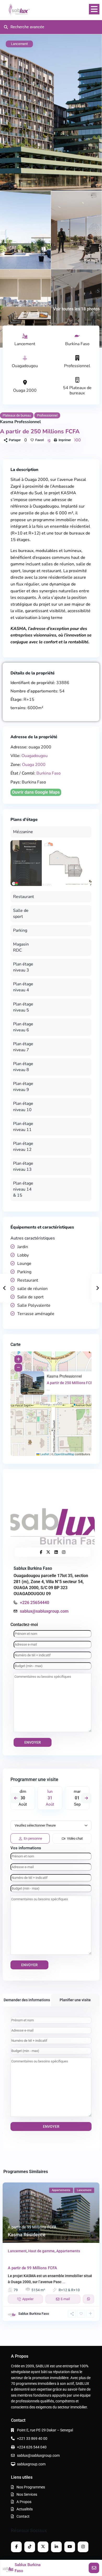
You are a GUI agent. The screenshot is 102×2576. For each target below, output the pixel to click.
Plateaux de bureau (17, 415)
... (64, 2282)
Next (86, 1798)
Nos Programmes (31, 2487)
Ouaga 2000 (25, 390)
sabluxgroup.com (31, 2464)
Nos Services (27, 2494)
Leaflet (44, 1454)
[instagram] (83, 2547)
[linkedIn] (56, 2547)
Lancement (25, 344)
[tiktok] (30, 2547)
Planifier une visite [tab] (75, 2000)
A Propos (24, 2502)
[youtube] (70, 2547)
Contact (23, 2516)
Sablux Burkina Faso (33, 1568)
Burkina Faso (77, 344)
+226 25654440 (35, 1603)
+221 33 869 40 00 (32, 2438)
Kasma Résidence (27, 2235)
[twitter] (43, 2547)
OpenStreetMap (64, 1454)
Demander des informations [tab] (27, 2000)
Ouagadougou (25, 366)
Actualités (25, 2509)
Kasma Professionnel (64, 1376)
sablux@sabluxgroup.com (44, 1611)
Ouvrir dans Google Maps (36, 792)
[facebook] (16, 2547)
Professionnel (77, 366)
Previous (16, 1798)
